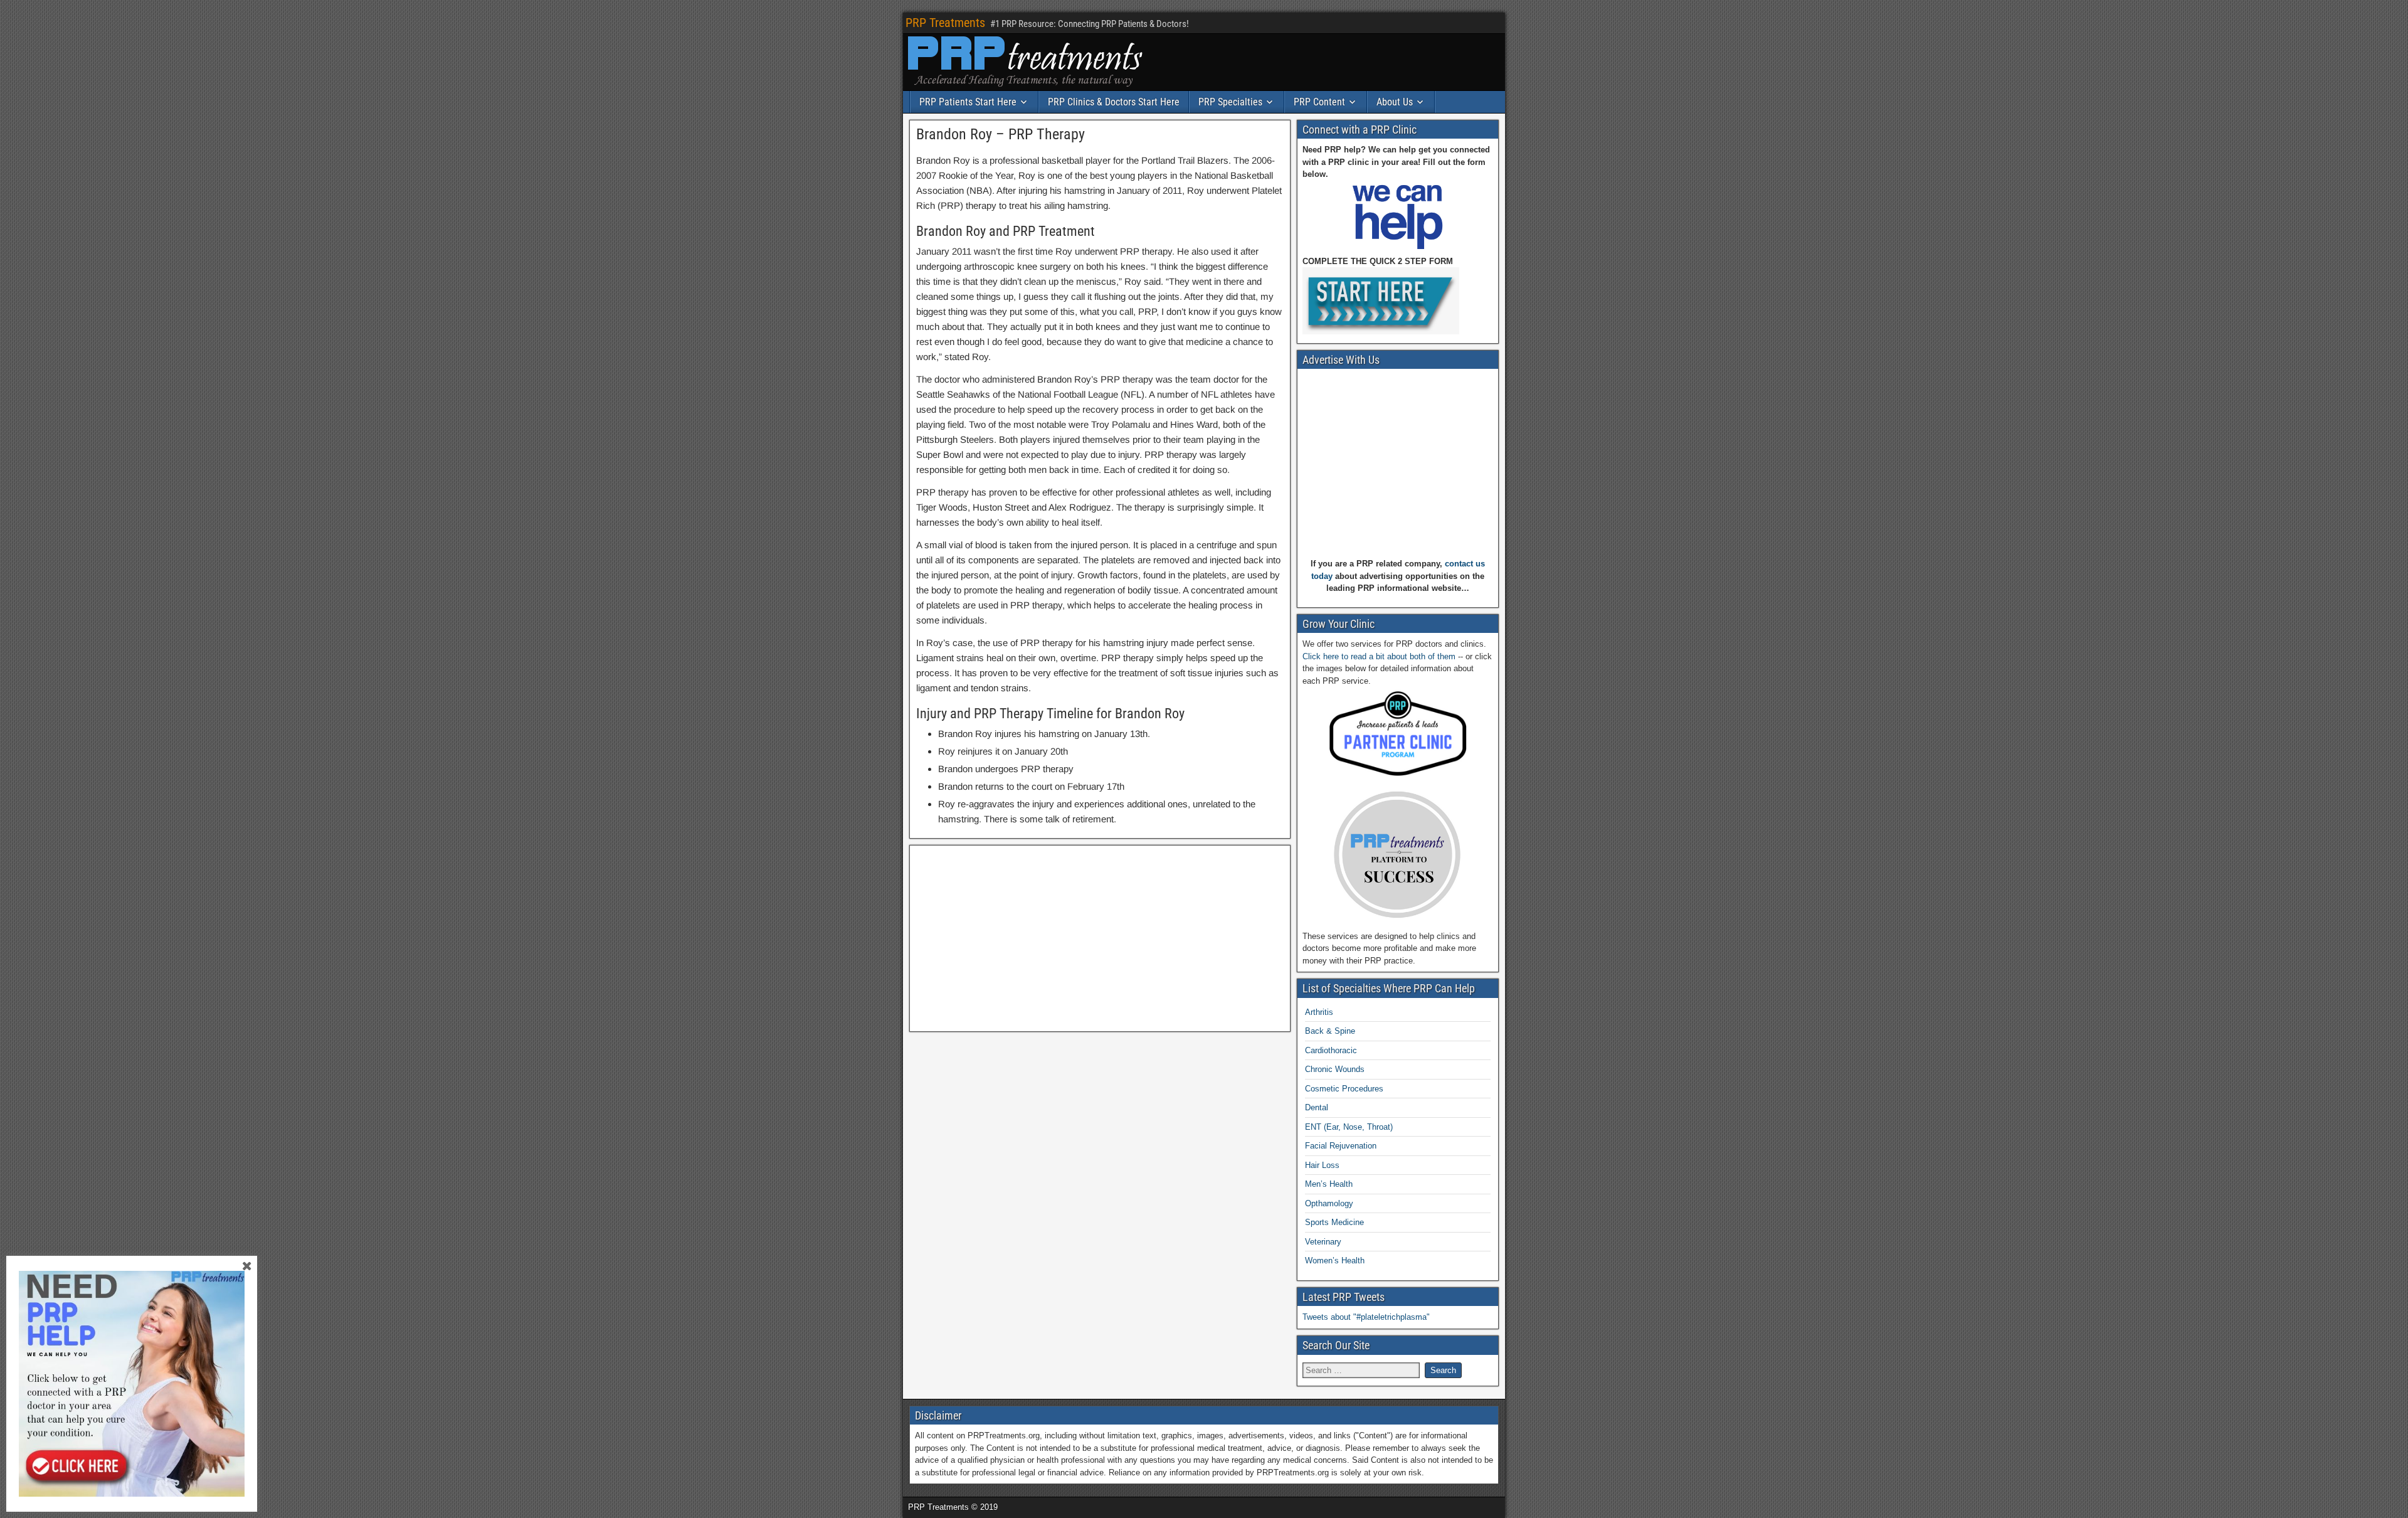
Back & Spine (1330, 1031)
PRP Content (1319, 102)
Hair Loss (1322, 1165)
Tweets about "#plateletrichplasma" (1366, 1317)
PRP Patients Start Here (968, 102)
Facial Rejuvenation (1341, 1146)
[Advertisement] (1100, 938)
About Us (1395, 102)
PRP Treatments (945, 23)
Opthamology (1329, 1203)
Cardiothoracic (1331, 1050)
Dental (1317, 1107)
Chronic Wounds (1335, 1069)
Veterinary (1323, 1242)
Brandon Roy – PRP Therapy (1001, 134)
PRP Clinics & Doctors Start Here (1114, 102)
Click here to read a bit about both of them (1379, 656)
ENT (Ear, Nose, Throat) (1349, 1127)
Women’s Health (1335, 1261)
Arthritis (1319, 1012)
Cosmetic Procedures (1344, 1089)
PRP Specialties (1230, 102)
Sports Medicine (1334, 1222)
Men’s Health (1329, 1184)
